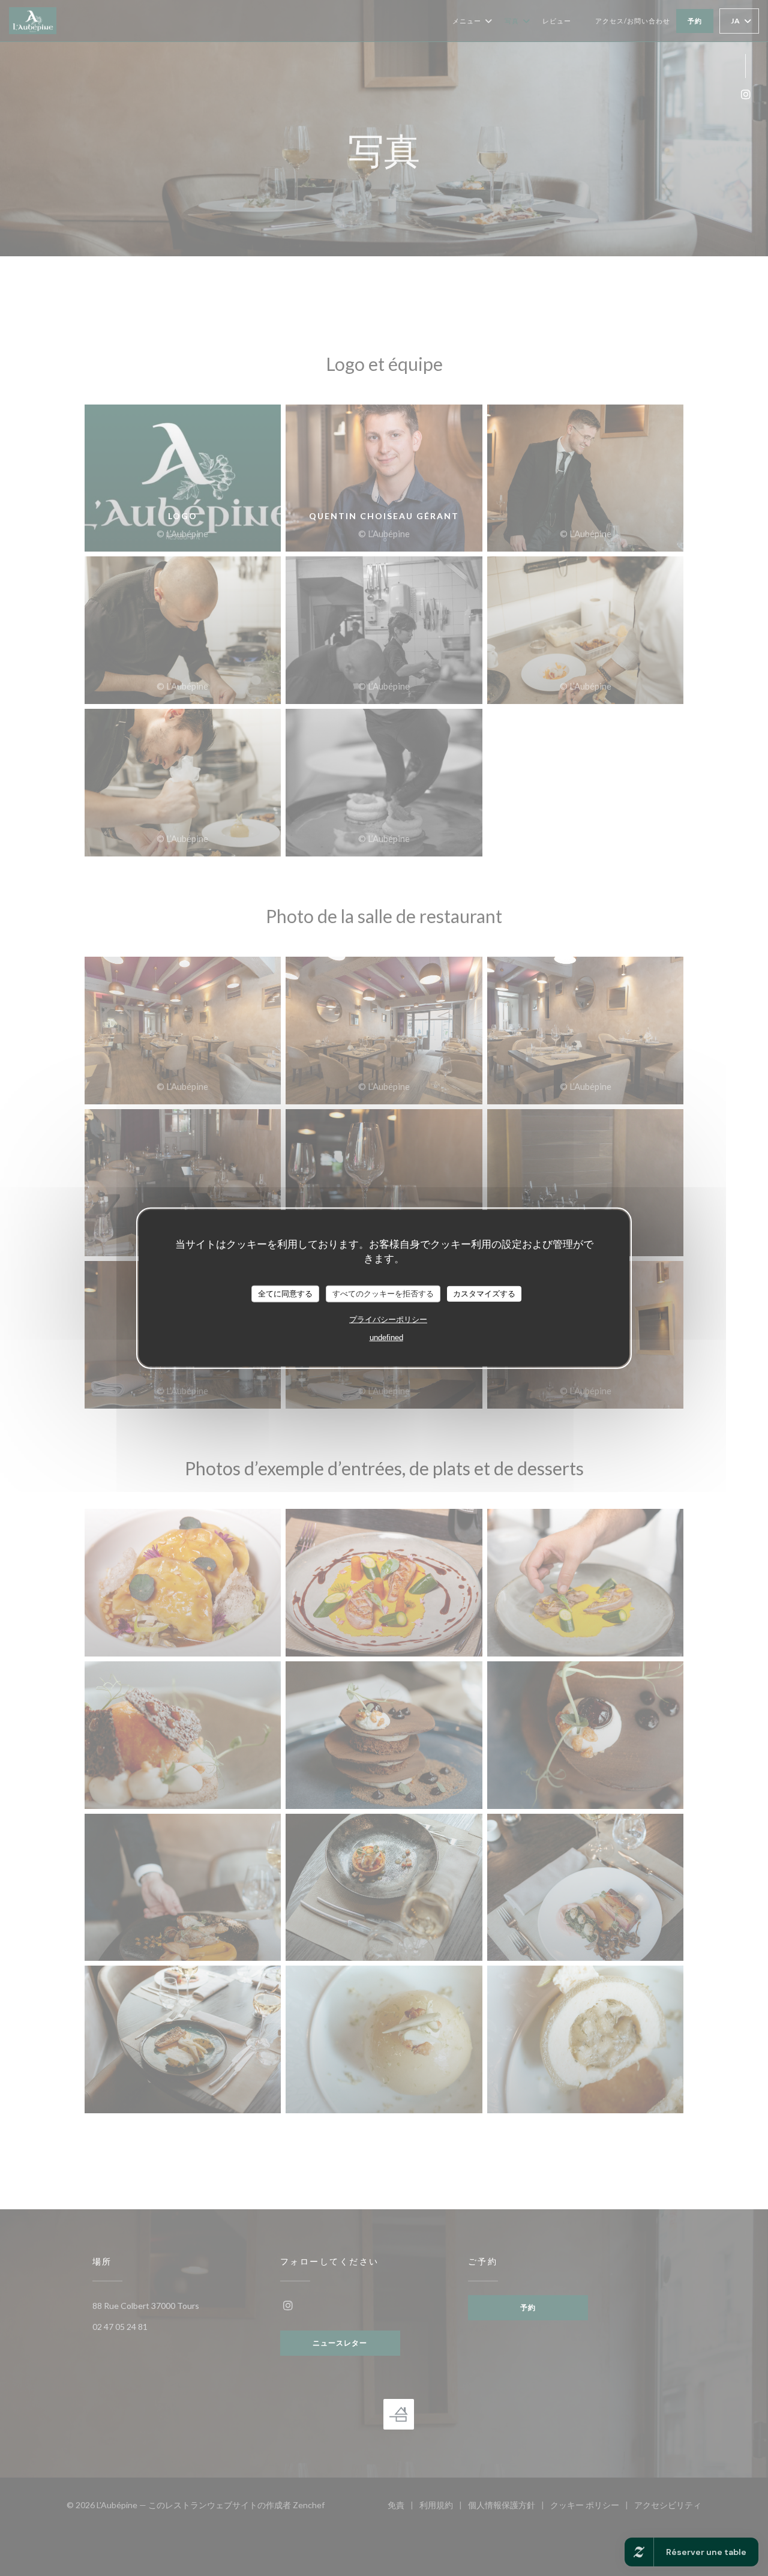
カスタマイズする (484, 1294)
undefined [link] (386, 1337)
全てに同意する (285, 1294)
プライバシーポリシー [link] (388, 1319)
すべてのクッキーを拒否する (383, 1294)
